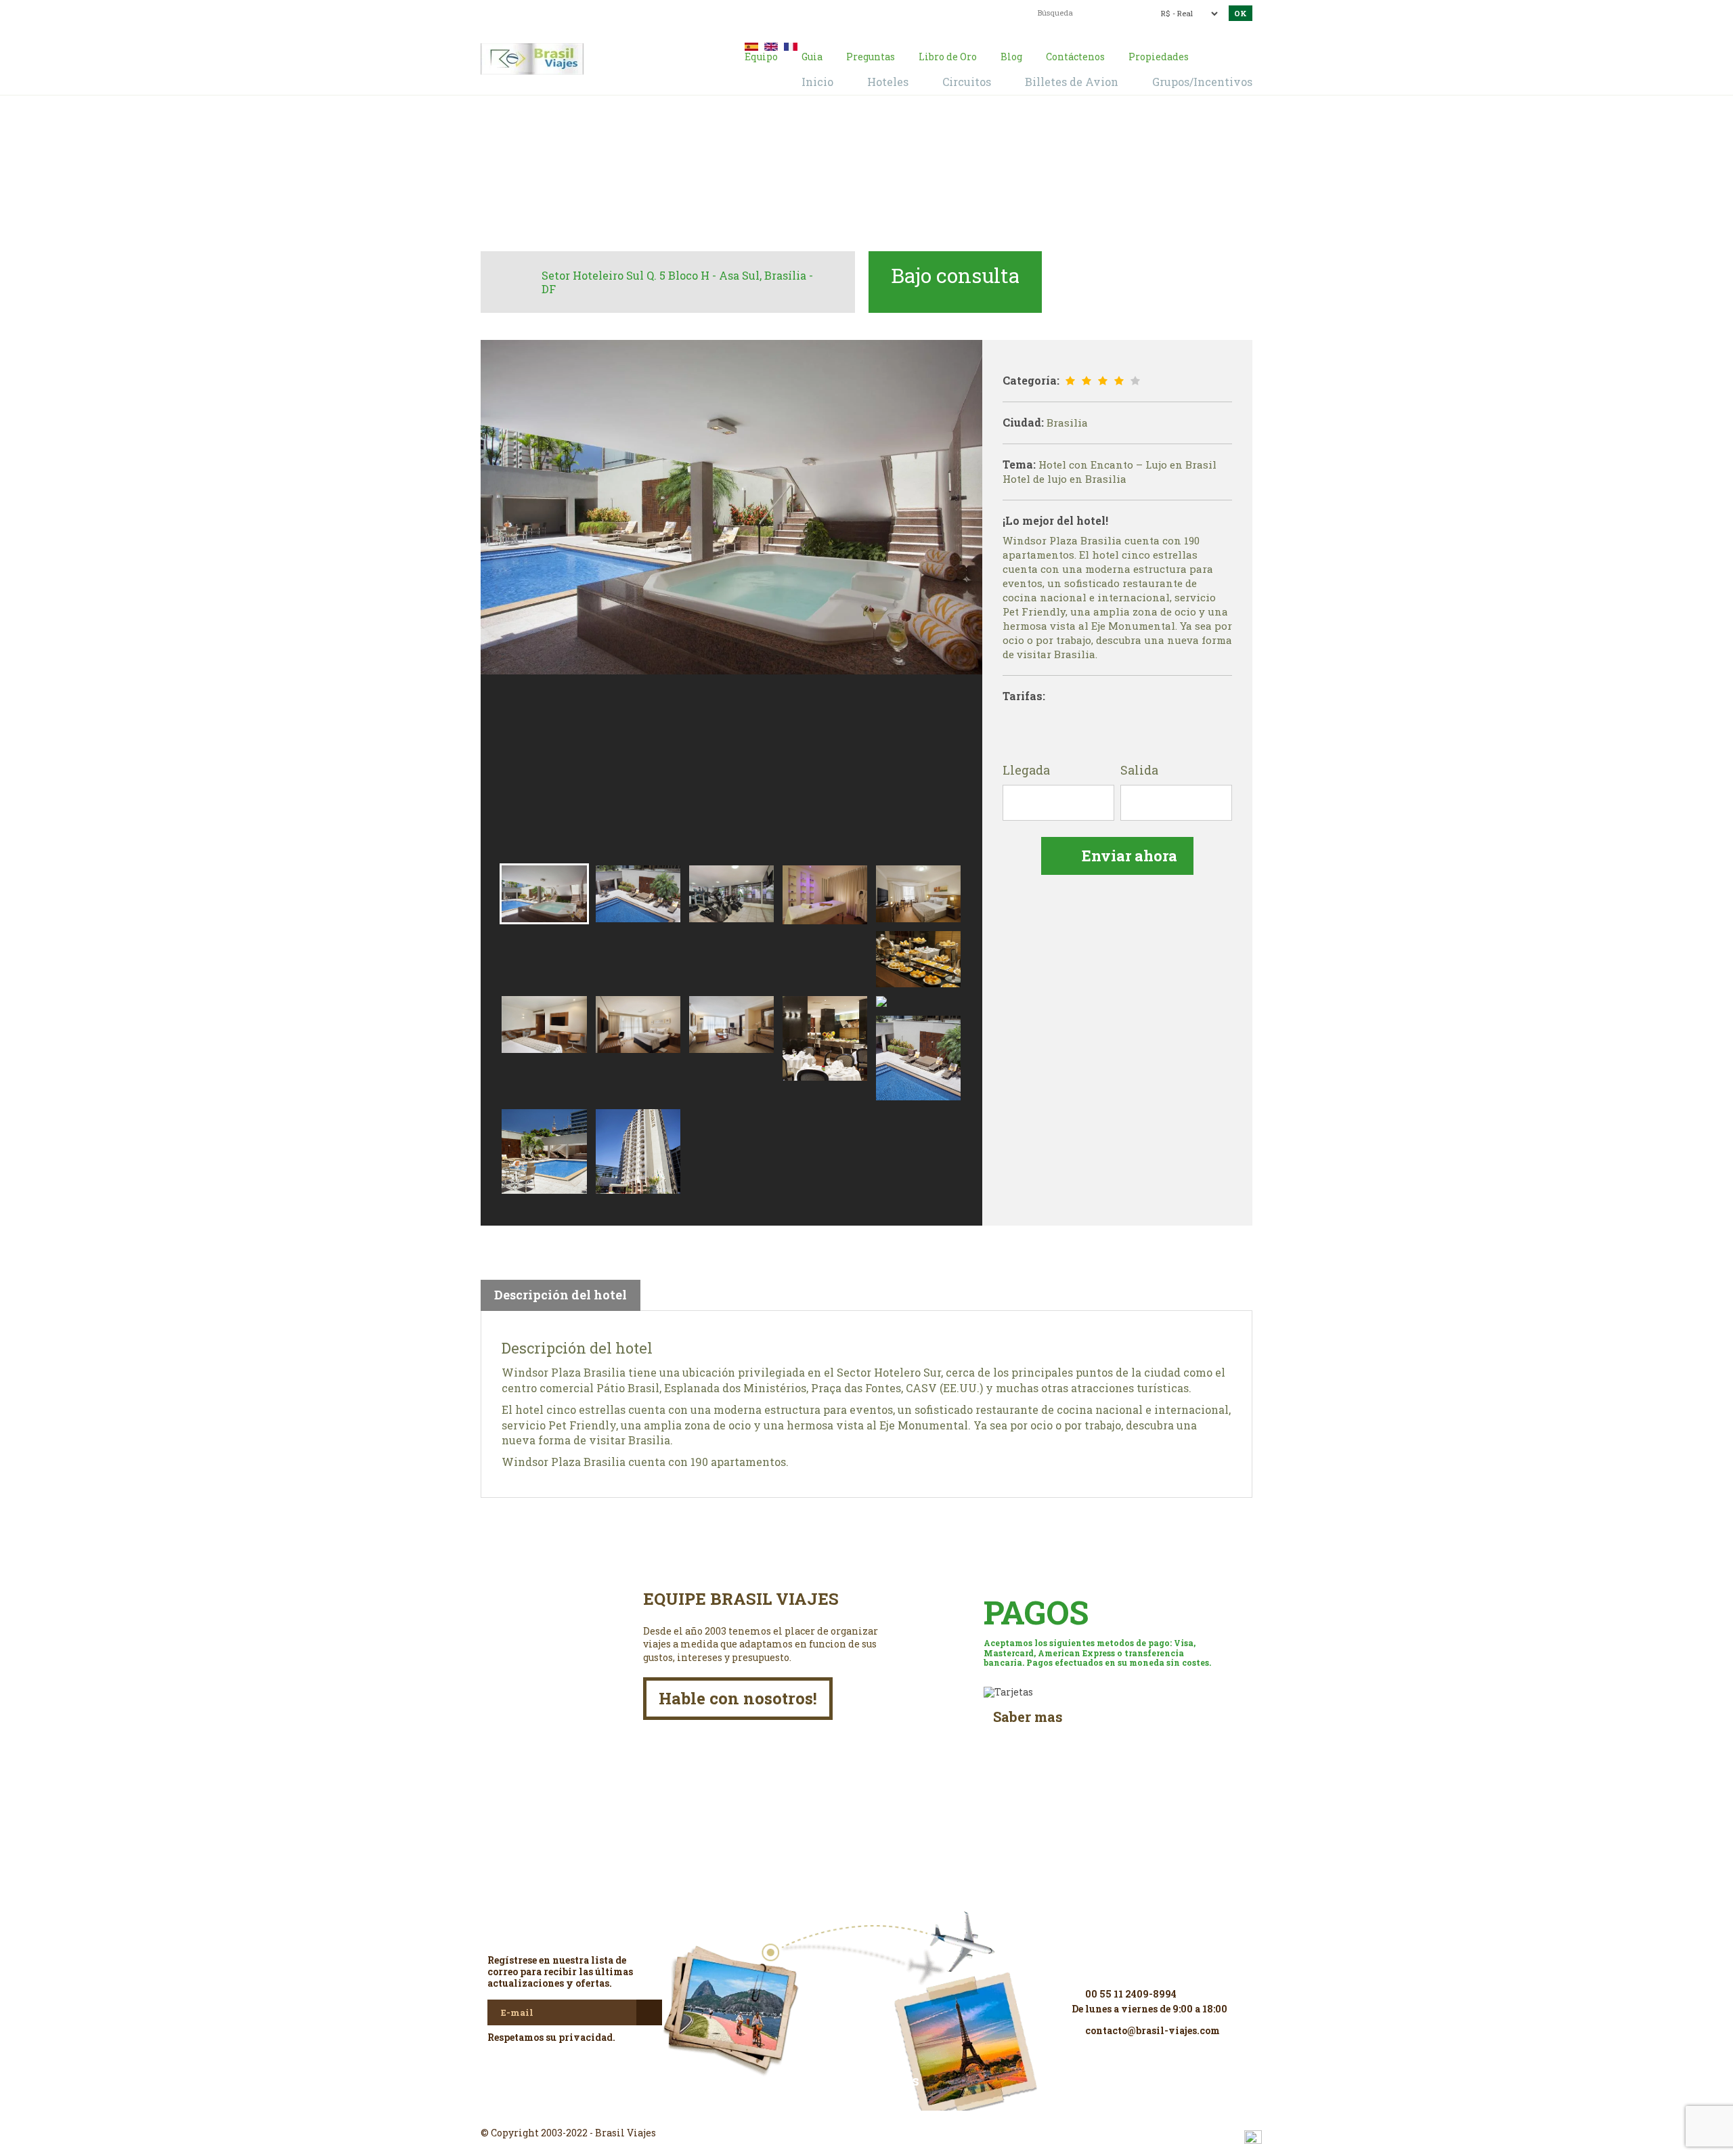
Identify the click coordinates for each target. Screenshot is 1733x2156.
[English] (771, 45)
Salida (1139, 771)
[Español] (751, 45)
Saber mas (1028, 1717)
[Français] (791, 45)
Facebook (866, 2109)
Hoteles (826, 177)
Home (781, 177)
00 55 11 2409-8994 (587, 12)
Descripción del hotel (561, 1295)
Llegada (1026, 771)
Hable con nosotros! (738, 1698)
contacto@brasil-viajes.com (850, 12)
